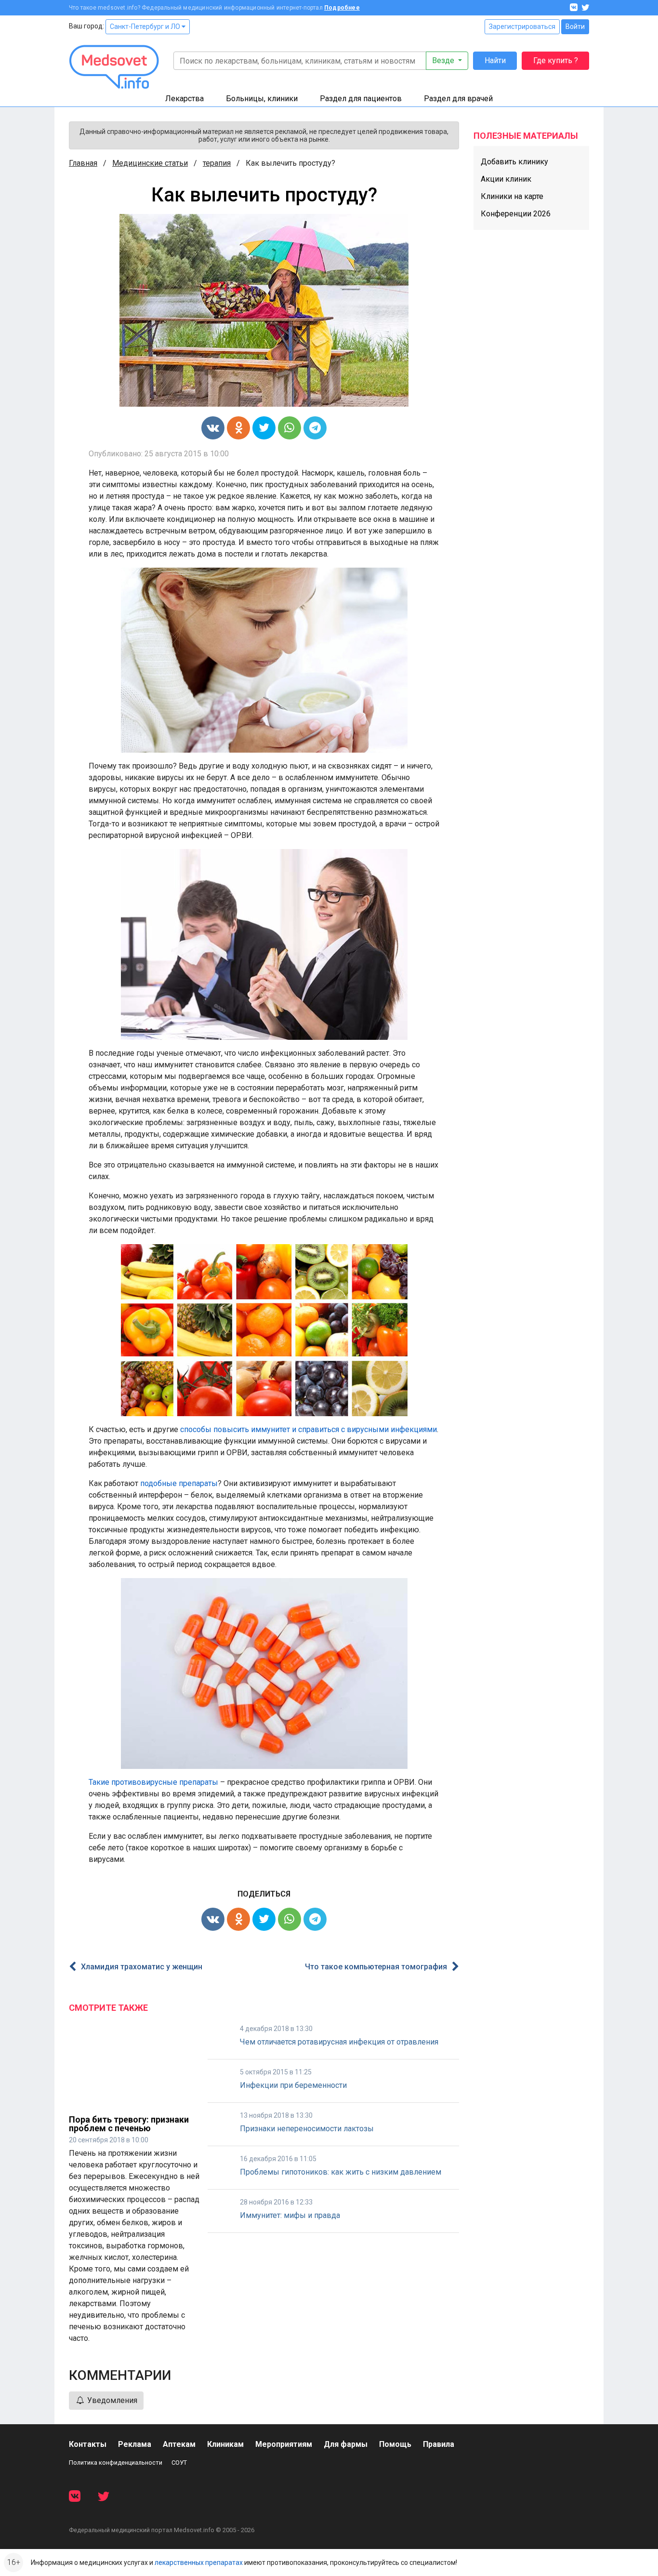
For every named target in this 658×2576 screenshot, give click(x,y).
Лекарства (184, 99)
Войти (575, 27)
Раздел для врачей (458, 99)
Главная (83, 163)
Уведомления (111, 2400)
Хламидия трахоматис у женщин (142, 1967)
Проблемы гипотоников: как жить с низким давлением (341, 2172)
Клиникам (225, 2444)
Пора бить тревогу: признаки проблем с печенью (129, 2124)
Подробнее (342, 8)
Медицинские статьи (150, 163)
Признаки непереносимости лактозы (307, 2129)
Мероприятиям (284, 2444)
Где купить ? (556, 60)
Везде (444, 60)
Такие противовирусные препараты (153, 1782)
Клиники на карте (512, 196)
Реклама (135, 2444)
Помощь (395, 2444)
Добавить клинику (514, 162)
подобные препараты (179, 1483)
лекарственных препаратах (199, 2563)
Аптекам (179, 2444)
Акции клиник (506, 179)
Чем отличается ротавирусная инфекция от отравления (339, 2042)
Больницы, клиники (262, 99)
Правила (439, 2444)
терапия (217, 163)
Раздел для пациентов (361, 99)
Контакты (88, 2444)
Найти (495, 60)
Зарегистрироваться (522, 27)
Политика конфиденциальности (116, 2463)
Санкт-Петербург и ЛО (146, 27)
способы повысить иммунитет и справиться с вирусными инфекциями (309, 1429)
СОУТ (179, 2463)
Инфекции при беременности (293, 2085)
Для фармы (346, 2444)
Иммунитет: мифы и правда (290, 2215)
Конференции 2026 (516, 214)
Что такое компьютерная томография (376, 1967)
